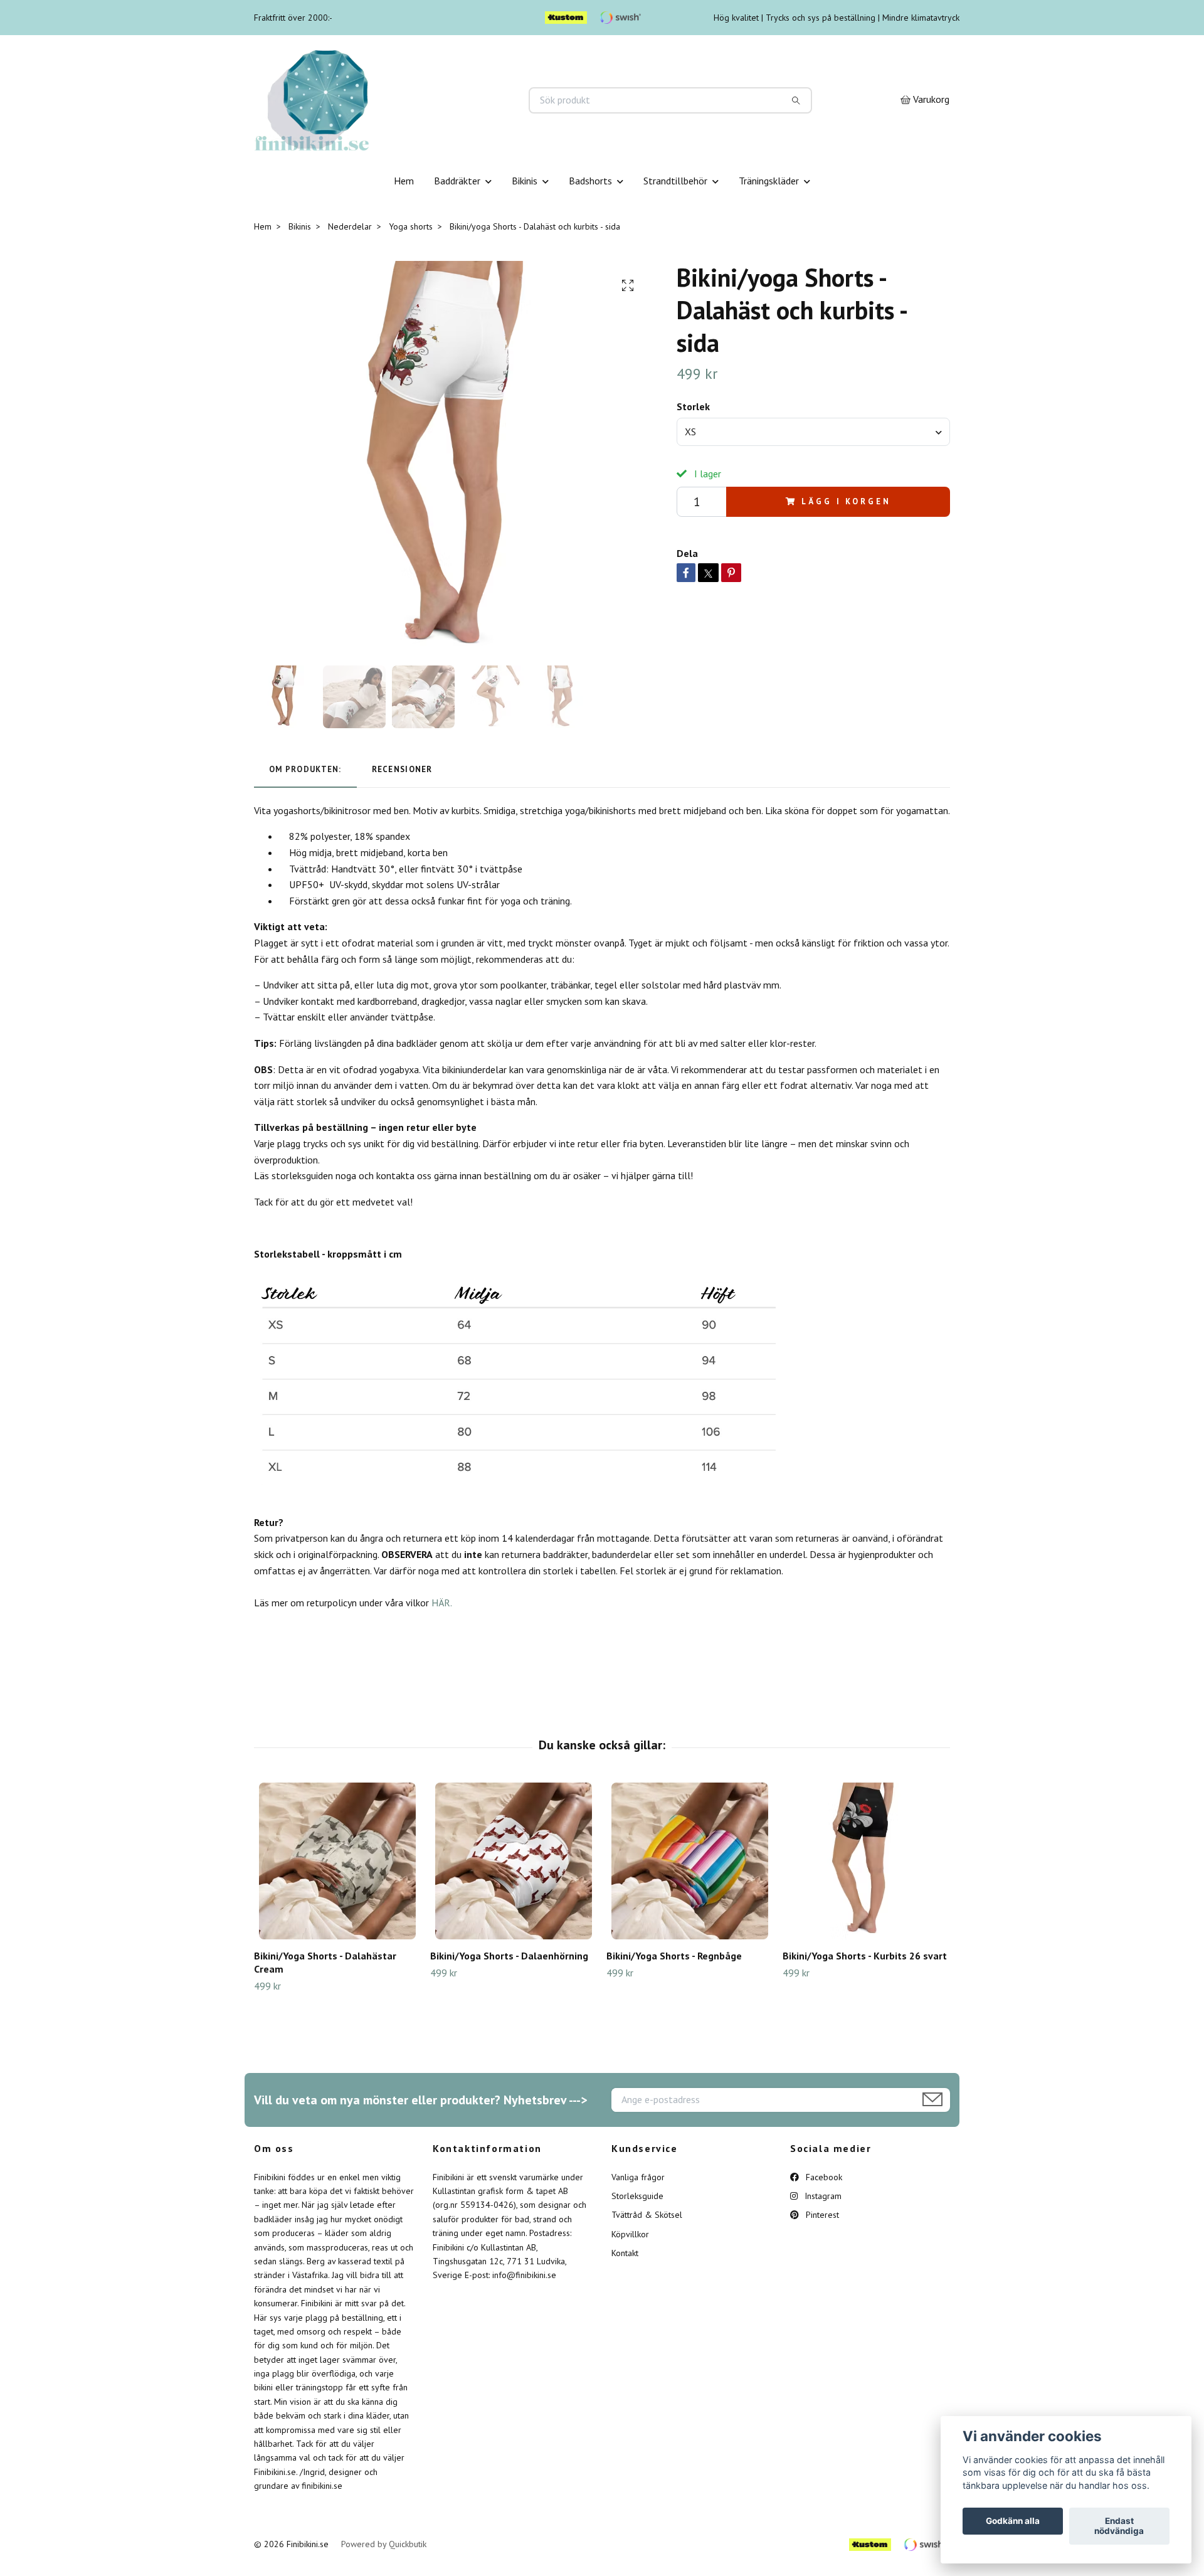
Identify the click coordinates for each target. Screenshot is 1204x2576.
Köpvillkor (630, 2234)
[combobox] (813, 432)
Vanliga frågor (638, 2177)
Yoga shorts (411, 226)
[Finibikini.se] (428, 100)
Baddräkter (457, 181)
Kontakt (625, 2253)
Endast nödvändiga (1119, 2526)
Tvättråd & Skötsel (647, 2215)
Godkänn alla (1013, 2521)
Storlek (693, 406)
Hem (404, 181)
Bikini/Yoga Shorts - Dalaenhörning (509, 1956)
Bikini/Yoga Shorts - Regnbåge (674, 1956)
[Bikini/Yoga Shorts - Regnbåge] (690, 1861)
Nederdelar (350, 226)
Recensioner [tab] (402, 769)
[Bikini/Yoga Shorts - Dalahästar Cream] (337, 1861)
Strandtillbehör (675, 181)
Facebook (823, 2177)
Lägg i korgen (846, 501)
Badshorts (590, 181)
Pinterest (821, 2215)
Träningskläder (769, 181)
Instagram (822, 2196)
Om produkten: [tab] (305, 769)
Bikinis (525, 181)
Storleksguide (637, 2196)
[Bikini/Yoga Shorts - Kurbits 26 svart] (866, 1861)
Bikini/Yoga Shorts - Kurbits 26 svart (865, 1956)
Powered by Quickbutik (384, 2544)
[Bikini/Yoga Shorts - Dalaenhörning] (514, 1861)
